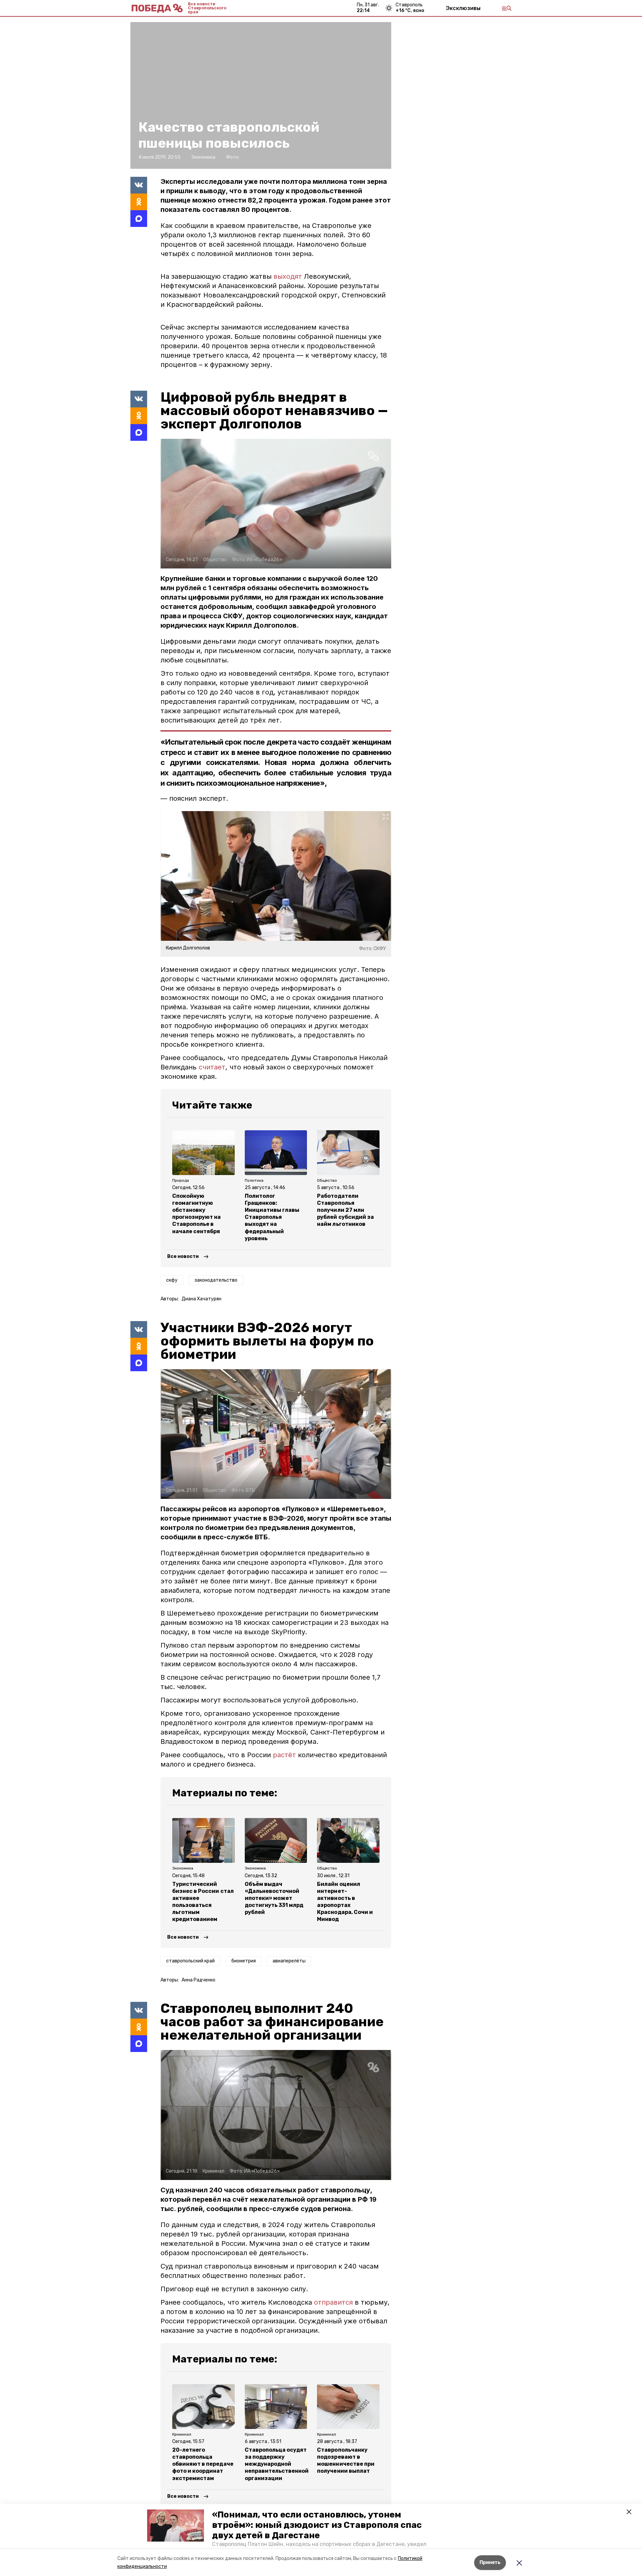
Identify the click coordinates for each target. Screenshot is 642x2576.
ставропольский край (190, 1961)
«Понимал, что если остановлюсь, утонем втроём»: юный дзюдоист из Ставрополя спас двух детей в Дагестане (317, 2525)
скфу (172, 1280)
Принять (490, 2562)
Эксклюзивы (463, 8)
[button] (176, 2526)
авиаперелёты (289, 1961)
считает (212, 1067)
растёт (284, 1755)
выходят (288, 276)
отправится (333, 2302)
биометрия (244, 1961)
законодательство (216, 1280)
